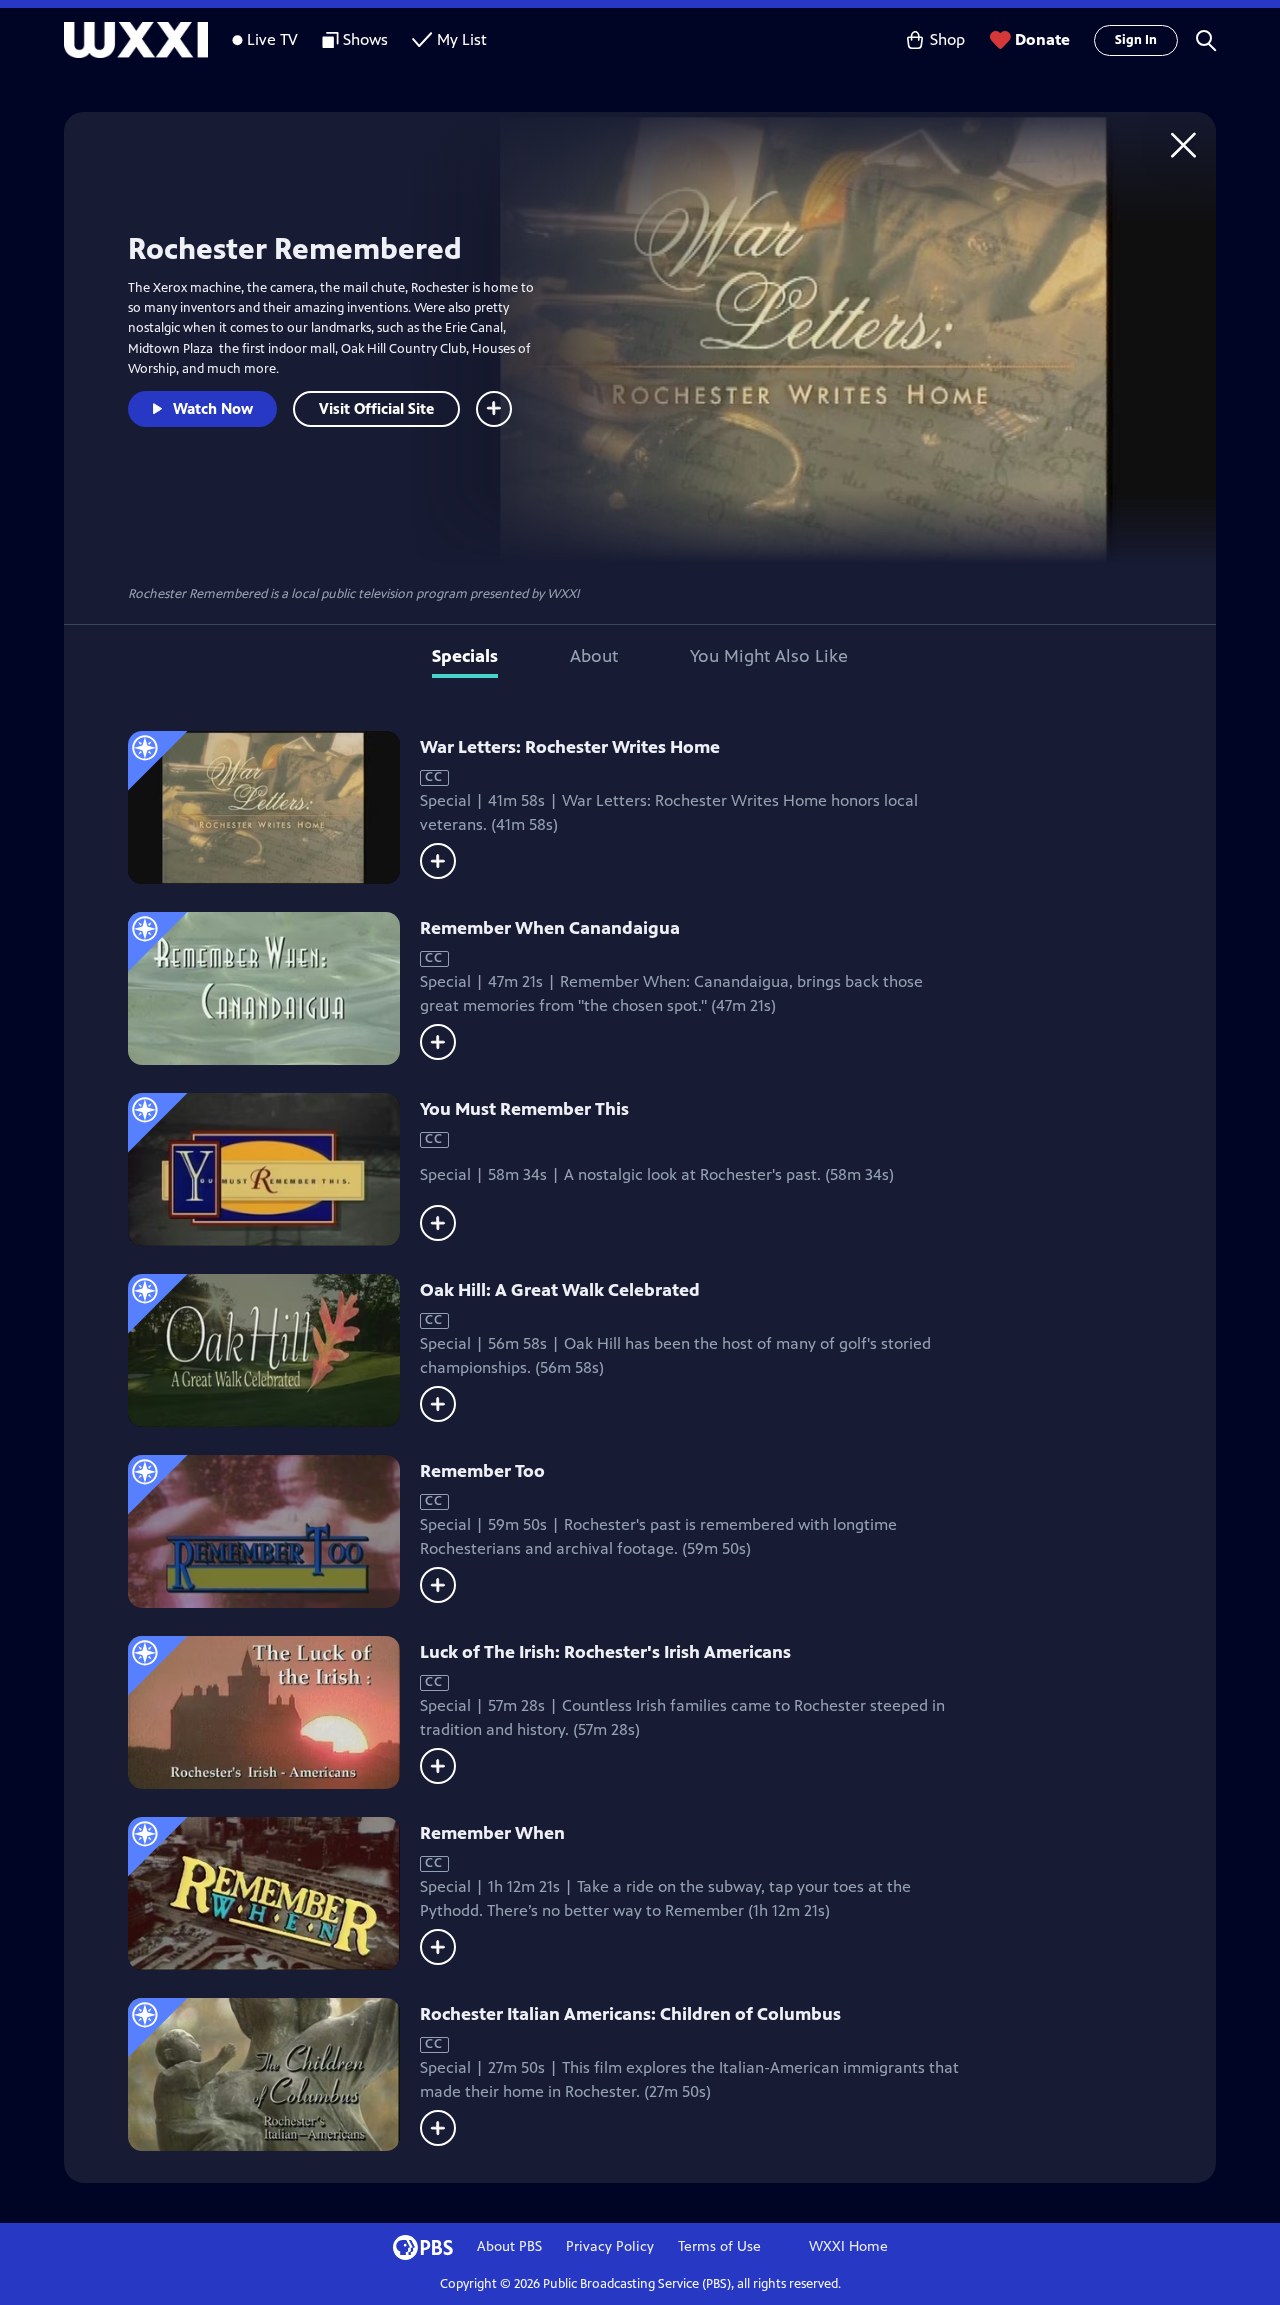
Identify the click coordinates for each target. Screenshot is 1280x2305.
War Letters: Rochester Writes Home (570, 747)
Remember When (492, 1833)
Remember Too (482, 1471)
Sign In (1136, 40)
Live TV (272, 39)
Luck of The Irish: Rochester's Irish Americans (605, 1652)
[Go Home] (1183, 144)
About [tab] (594, 656)
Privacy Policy (610, 2246)
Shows (365, 39)
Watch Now (213, 408)
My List (462, 39)
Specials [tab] (465, 656)
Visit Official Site (376, 408)
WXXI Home (848, 2246)
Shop (947, 39)
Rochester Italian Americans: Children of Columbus (630, 2014)
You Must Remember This (524, 1109)
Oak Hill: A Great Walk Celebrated (560, 1290)
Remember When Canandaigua (550, 928)
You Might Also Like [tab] (769, 656)
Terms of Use (719, 2246)
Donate (1042, 39)
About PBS (509, 2246)
